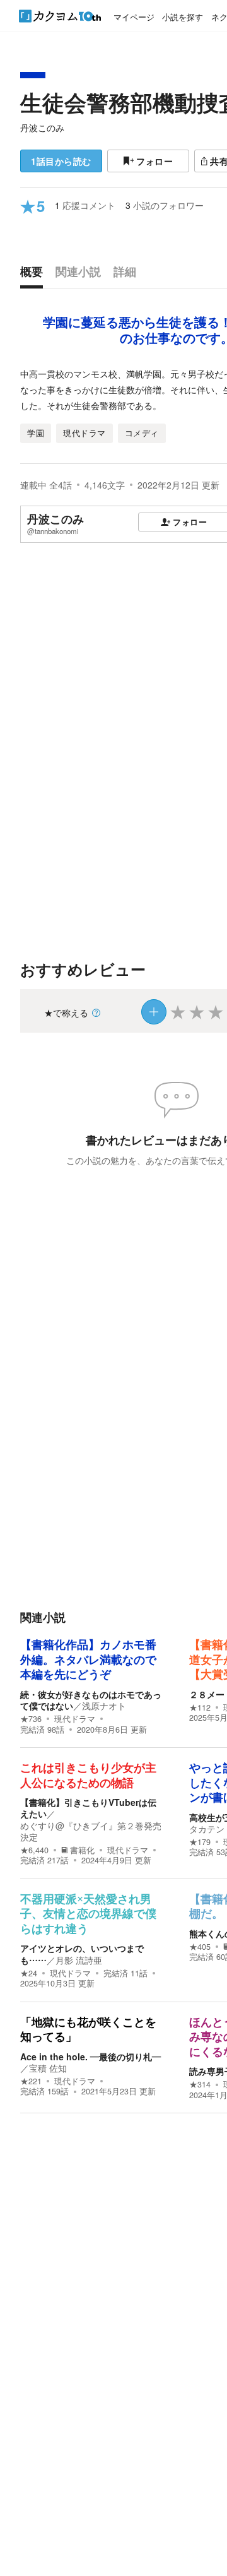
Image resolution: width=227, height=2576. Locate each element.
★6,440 (34, 1850)
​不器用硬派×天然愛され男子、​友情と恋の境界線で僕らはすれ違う (88, 1914)
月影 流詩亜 (79, 1960)
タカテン (207, 1829)
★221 (31, 2081)
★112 (200, 1707)
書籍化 (82, 1850)
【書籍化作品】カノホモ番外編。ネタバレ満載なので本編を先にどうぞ (88, 1660)
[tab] (35, 275)
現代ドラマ (75, 1719)
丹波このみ (42, 128)
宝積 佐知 (48, 2068)
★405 (200, 1947)
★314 (200, 2084)
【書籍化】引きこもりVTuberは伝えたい (88, 1808)
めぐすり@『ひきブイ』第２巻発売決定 (91, 1831)
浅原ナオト (104, 1706)
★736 (31, 1719)
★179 (200, 1842)
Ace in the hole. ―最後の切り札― (90, 2057)
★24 (29, 1973)
